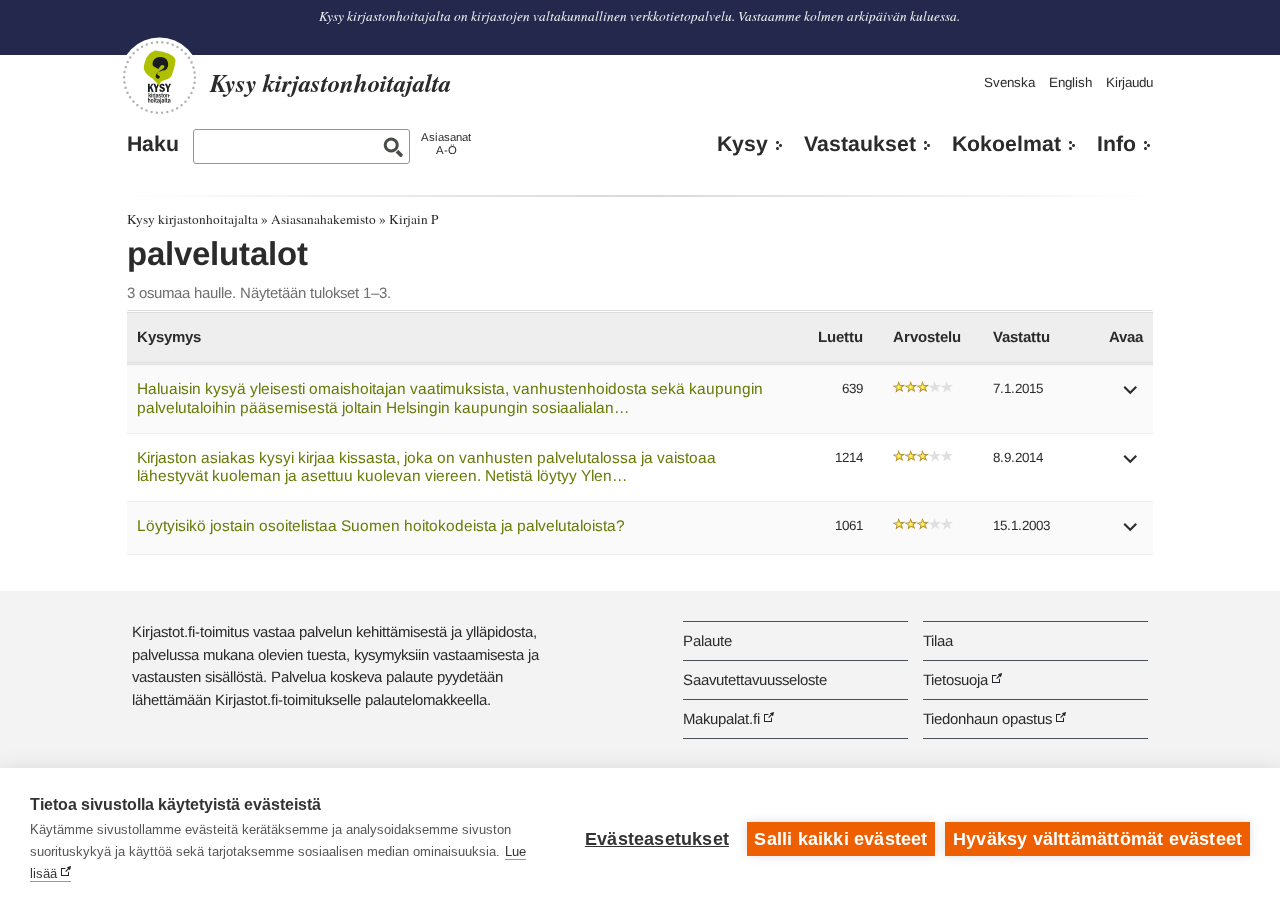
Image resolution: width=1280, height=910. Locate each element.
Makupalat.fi (721, 718)
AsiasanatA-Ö (446, 143)
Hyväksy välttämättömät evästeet (1097, 839)
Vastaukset (860, 144)
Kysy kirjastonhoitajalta (192, 219)
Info (1116, 144)
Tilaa (938, 640)
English (1070, 82)
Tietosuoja (955, 679)
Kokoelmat (1006, 144)
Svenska (1009, 82)
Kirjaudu (1129, 82)
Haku (153, 144)
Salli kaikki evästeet (840, 839)
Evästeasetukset (657, 839)
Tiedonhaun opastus (987, 718)
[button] (1131, 396)
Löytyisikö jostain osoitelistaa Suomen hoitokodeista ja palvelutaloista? (381, 525)
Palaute (707, 640)
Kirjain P (413, 219)
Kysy (742, 144)
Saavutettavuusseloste (755, 679)
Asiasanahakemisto (323, 219)
